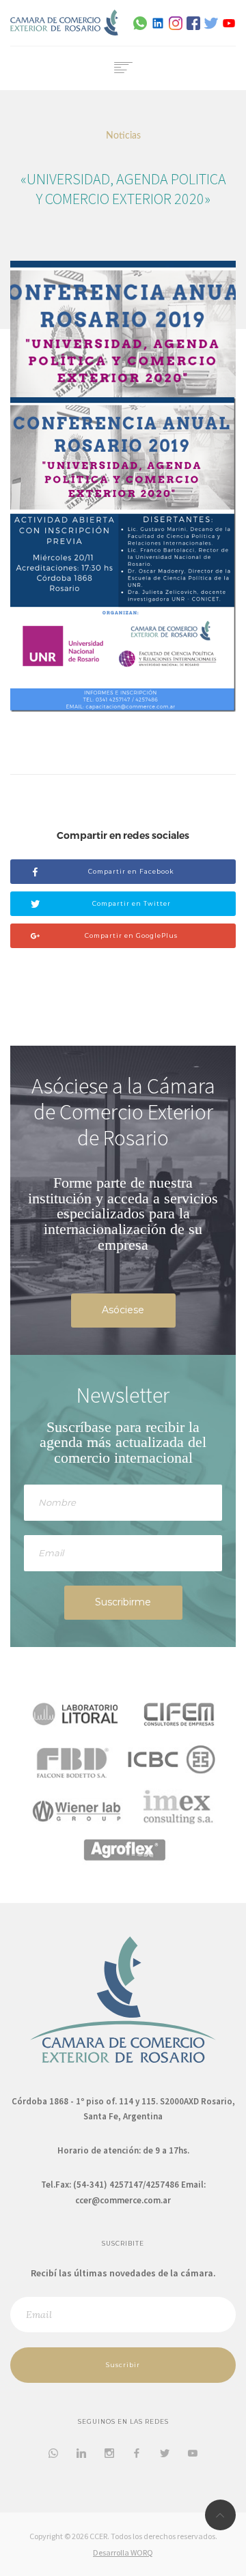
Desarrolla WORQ (123, 2552)
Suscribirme (123, 1602)
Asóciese (123, 1310)
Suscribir (123, 2365)
